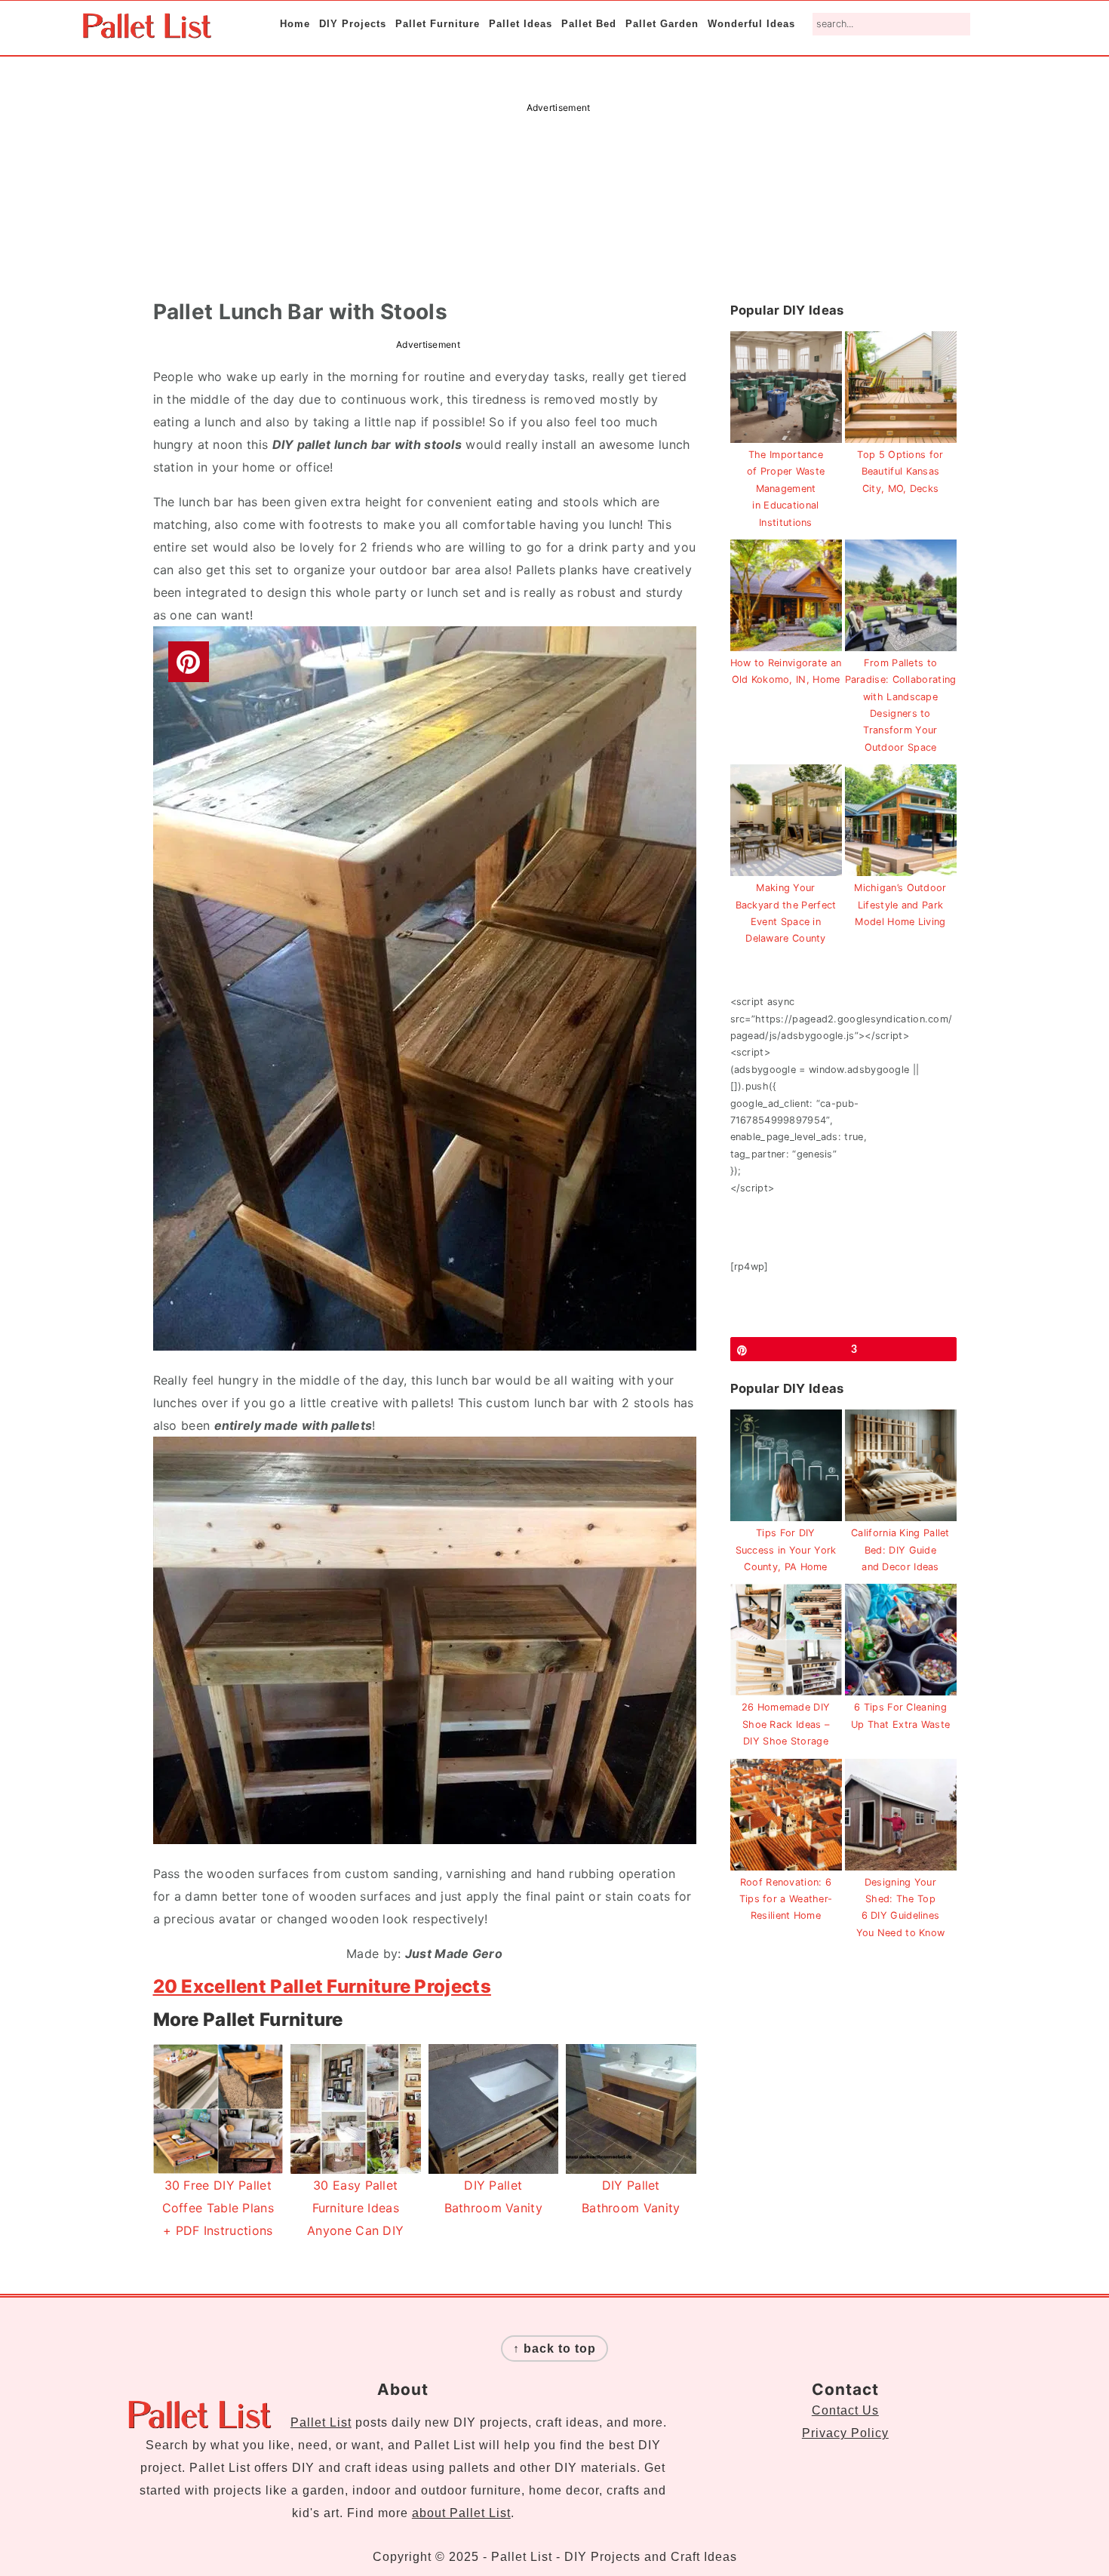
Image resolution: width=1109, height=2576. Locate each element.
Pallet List (321, 2422)
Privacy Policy (845, 2433)
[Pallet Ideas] (147, 31)
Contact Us (845, 2410)
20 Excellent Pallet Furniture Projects (322, 1986)
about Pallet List (461, 2513)
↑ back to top (554, 2349)
